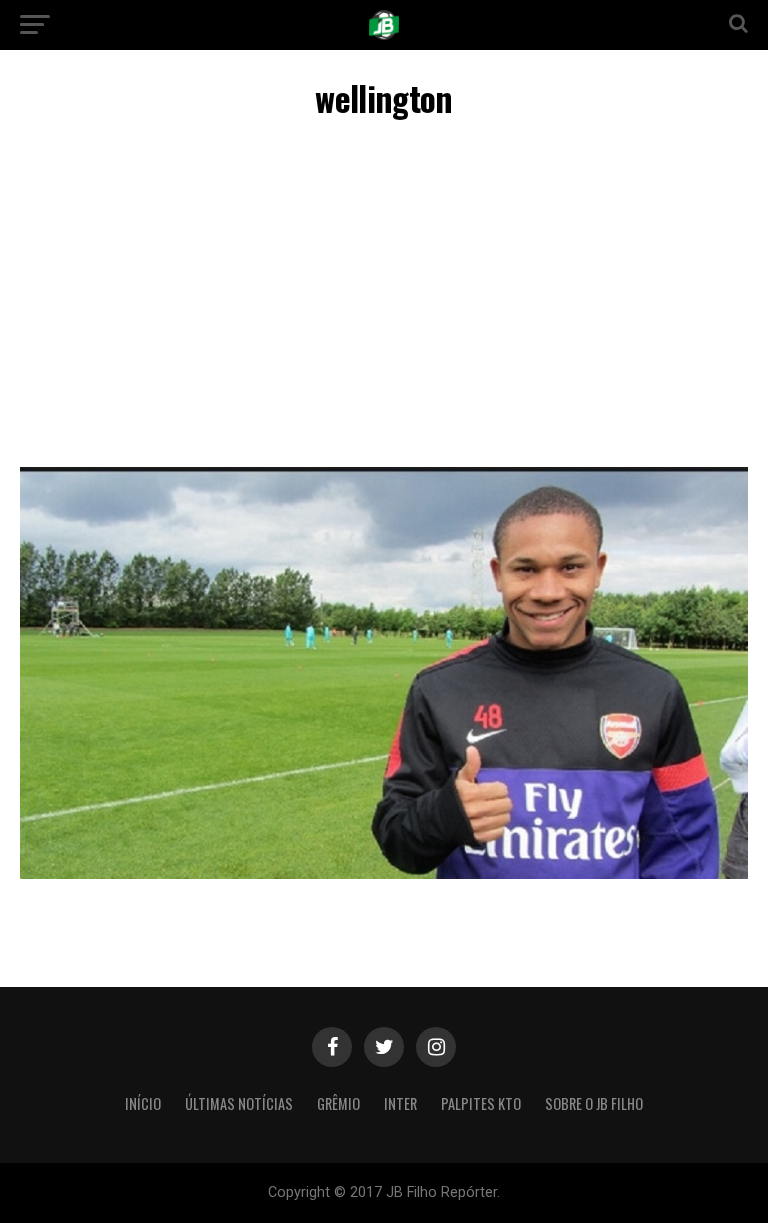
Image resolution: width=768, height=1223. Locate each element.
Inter (400, 1103)
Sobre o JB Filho (594, 1103)
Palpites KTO (481, 1103)
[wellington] (384, 873)
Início (143, 1103)
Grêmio (338, 1103)
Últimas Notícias (239, 1103)
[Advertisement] (384, 297)
